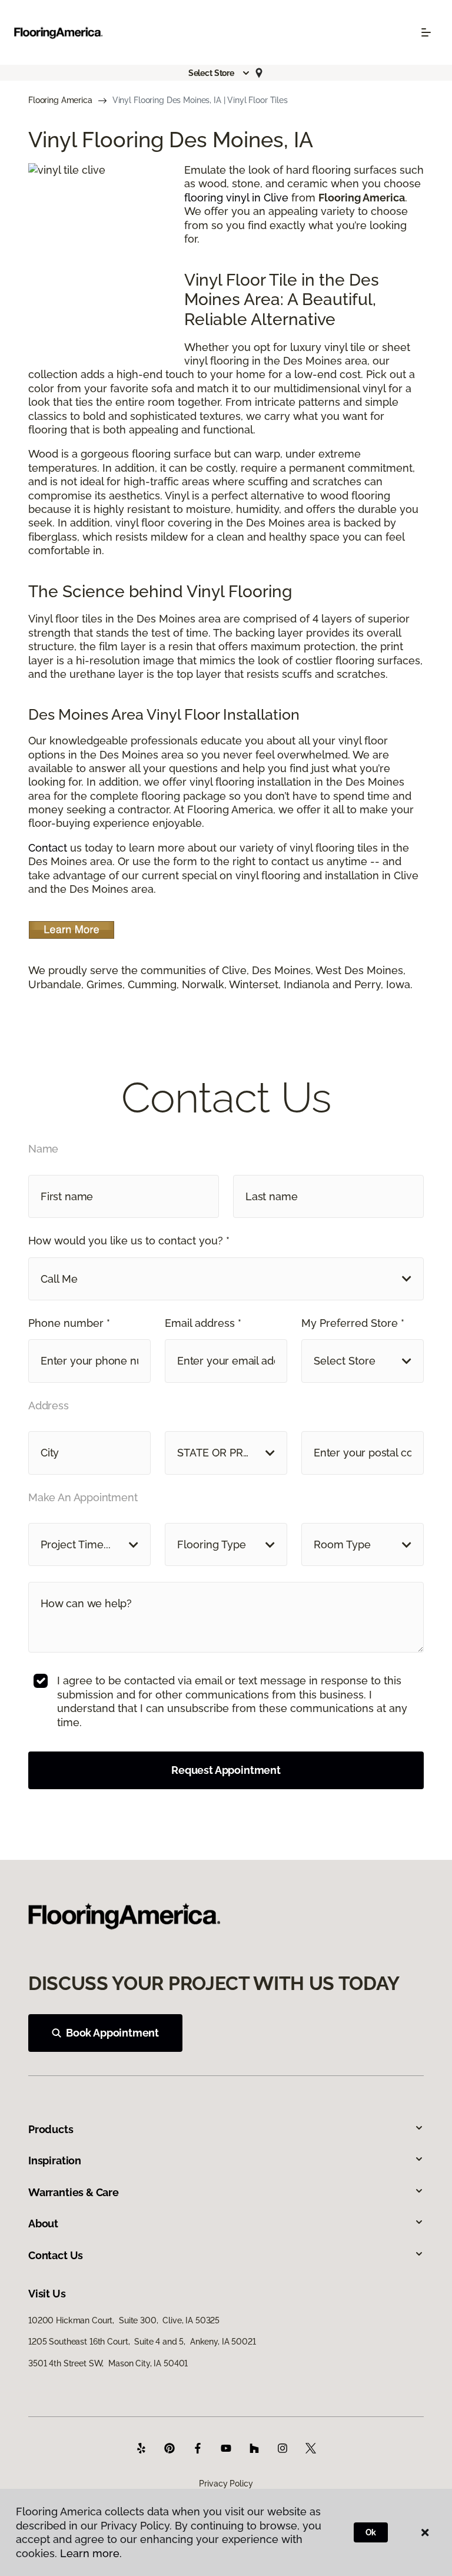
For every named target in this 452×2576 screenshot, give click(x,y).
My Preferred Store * (353, 1323)
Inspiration (55, 2161)
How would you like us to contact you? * (129, 1241)
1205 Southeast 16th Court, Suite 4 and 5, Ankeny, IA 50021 (142, 2342)
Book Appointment (112, 2033)
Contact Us (56, 2255)
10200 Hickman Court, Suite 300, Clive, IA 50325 (124, 2320)
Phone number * (69, 1323)
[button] (220, 73)
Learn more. (91, 2553)
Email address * (203, 1323)
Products (51, 2129)
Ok (371, 2532)
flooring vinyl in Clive (236, 198)
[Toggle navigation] (426, 32)
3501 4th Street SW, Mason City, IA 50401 (108, 2363)
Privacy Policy (226, 2484)
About (43, 2224)
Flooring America (60, 100)
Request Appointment (226, 1770)
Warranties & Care (74, 2192)
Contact (48, 848)
